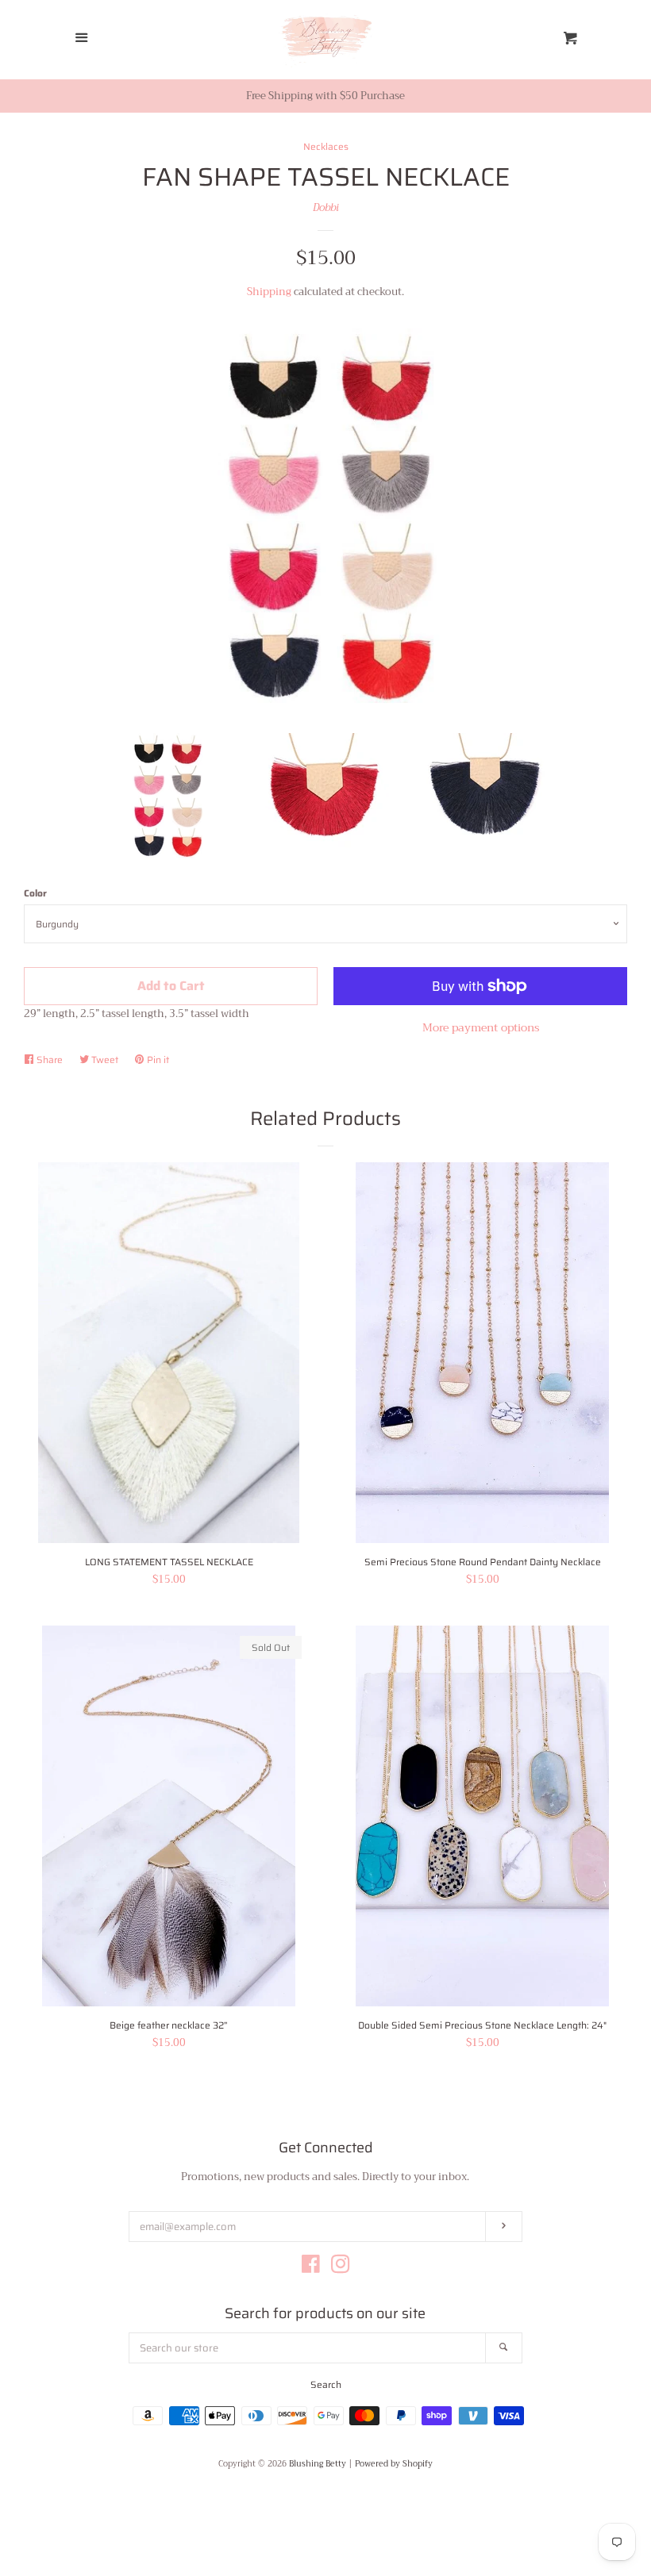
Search (326, 2384)
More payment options (481, 1027)
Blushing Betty (318, 2464)
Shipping (269, 292)
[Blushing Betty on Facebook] (311, 2268)
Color (35, 893)
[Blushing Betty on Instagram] (341, 2268)
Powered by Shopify (394, 2464)
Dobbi (326, 207)
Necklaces (326, 146)
